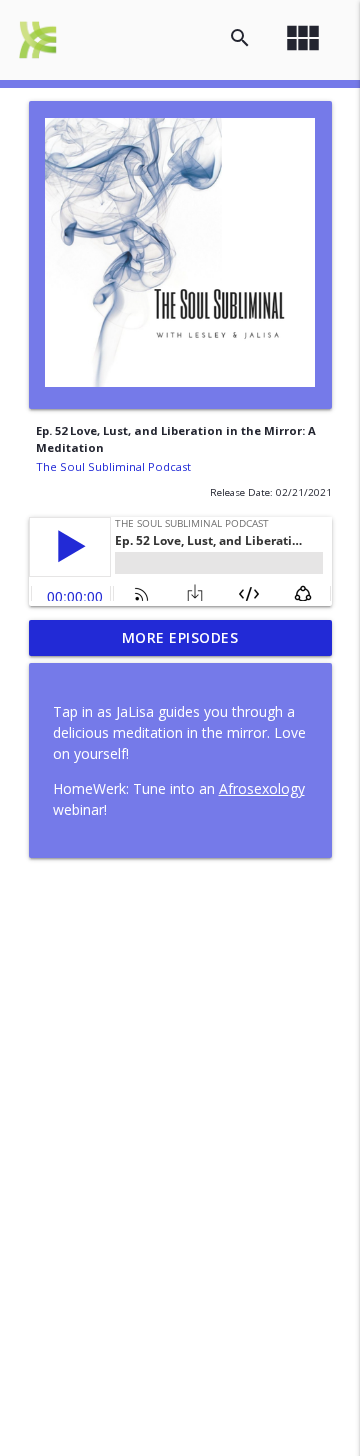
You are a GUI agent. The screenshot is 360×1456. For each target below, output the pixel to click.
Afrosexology (262, 788)
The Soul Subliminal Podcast (113, 466)
